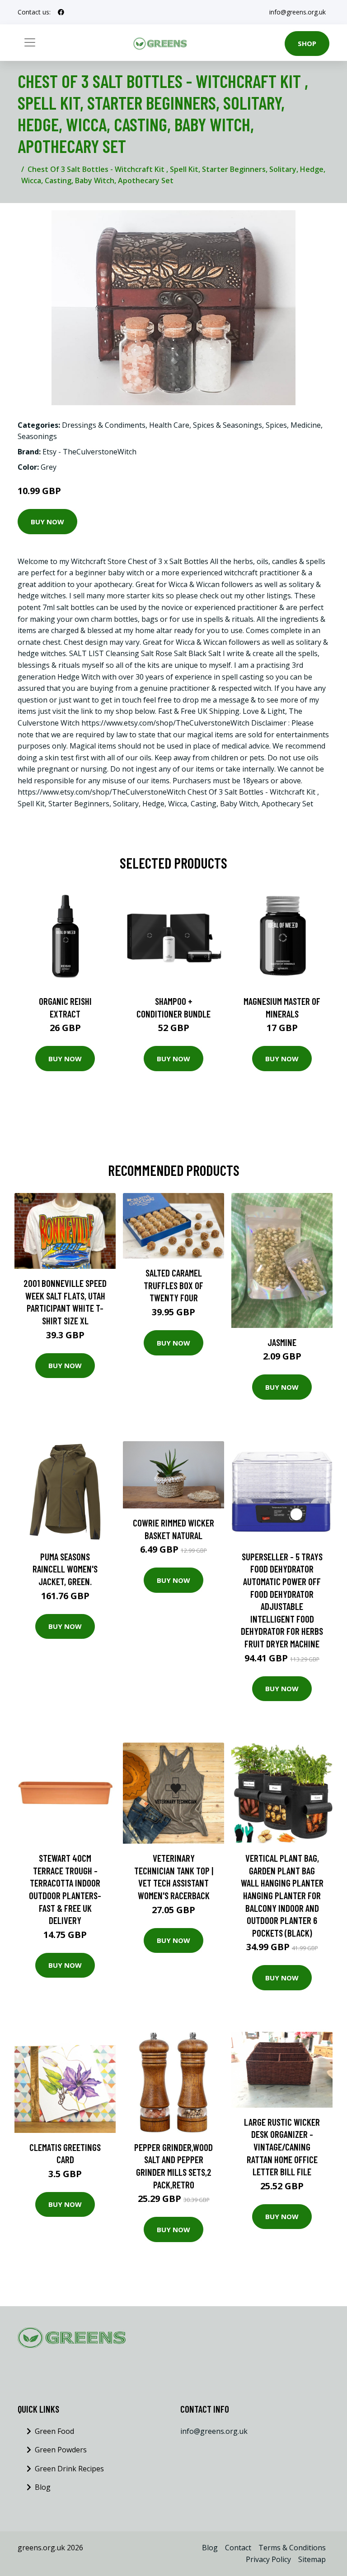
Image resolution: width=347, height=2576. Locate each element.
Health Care (169, 425)
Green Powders (61, 2450)
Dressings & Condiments (104, 425)
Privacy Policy (268, 2559)
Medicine (306, 425)
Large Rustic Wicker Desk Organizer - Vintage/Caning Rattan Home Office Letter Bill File (282, 2147)
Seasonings (37, 436)
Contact (238, 2548)
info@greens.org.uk (298, 12)
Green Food (54, 2431)
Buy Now (47, 522)
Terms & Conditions (292, 2548)
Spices (276, 425)
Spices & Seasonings (227, 425)
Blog (43, 2487)
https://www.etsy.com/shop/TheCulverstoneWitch (165, 723)
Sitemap (312, 2559)
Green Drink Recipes (69, 2469)
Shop (307, 43)
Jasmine (282, 1342)
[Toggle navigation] (30, 42)
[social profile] (61, 12)
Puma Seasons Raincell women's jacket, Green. (65, 1569)
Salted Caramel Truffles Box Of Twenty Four (173, 1285)
